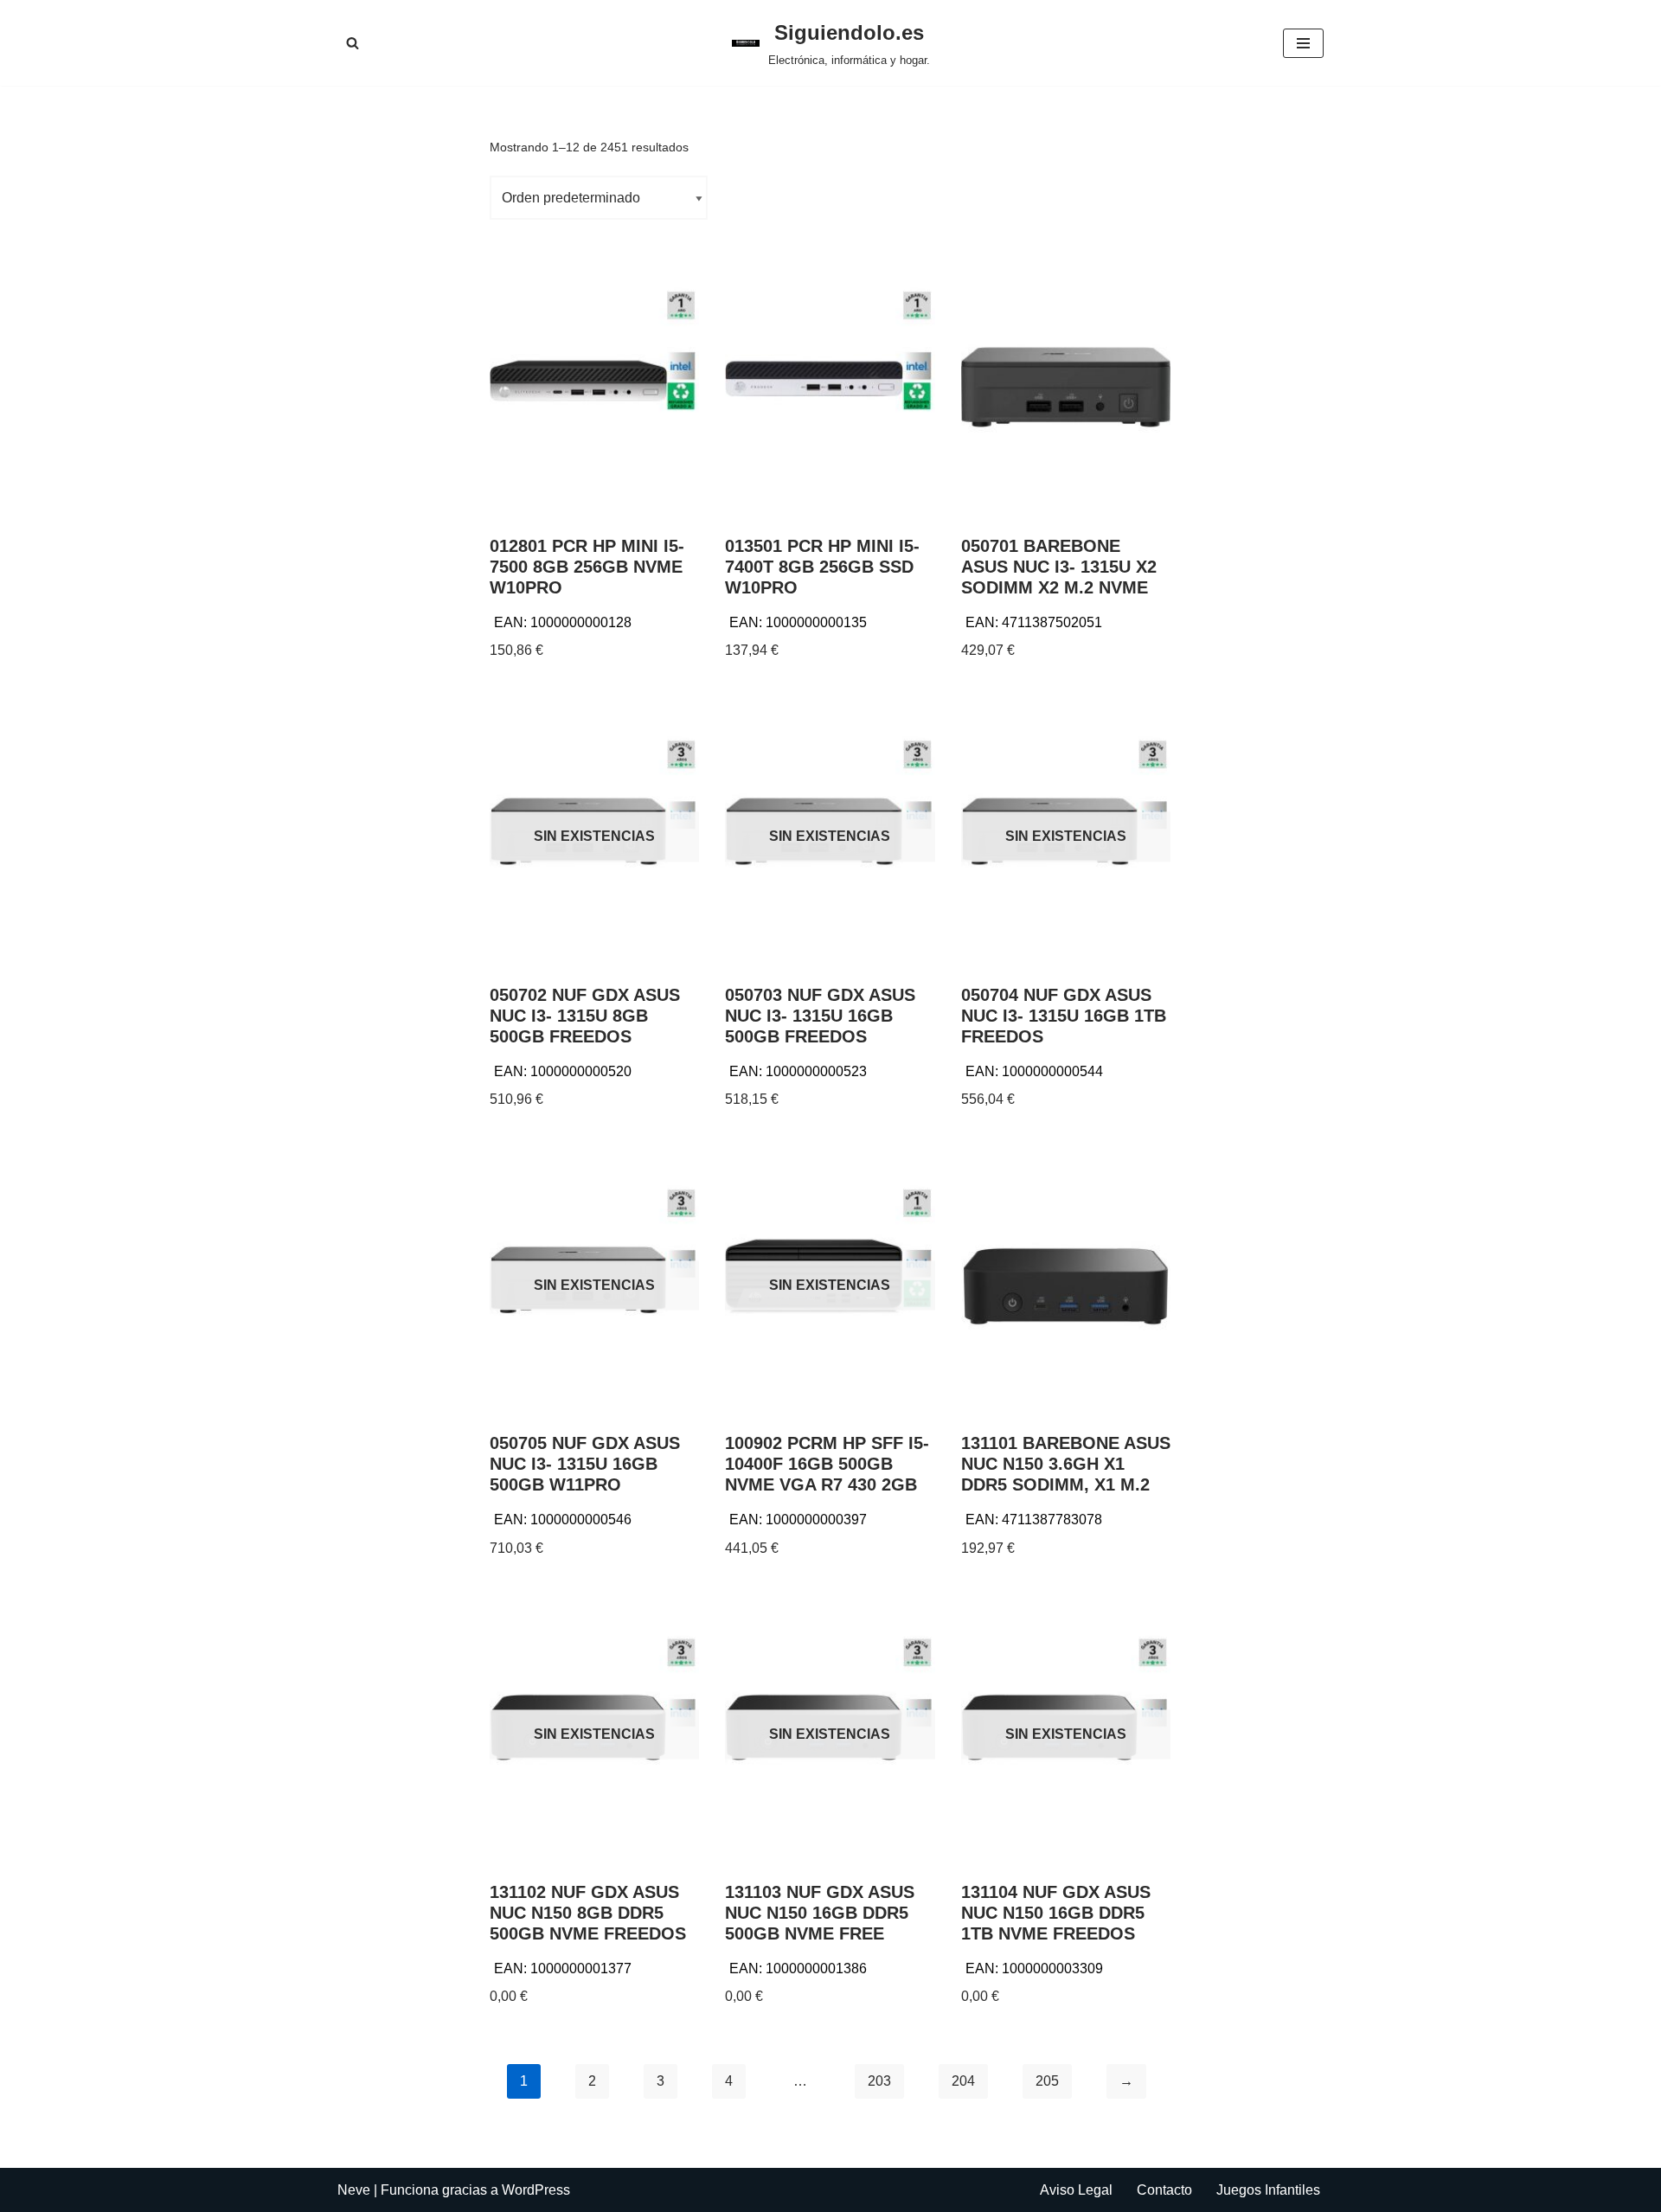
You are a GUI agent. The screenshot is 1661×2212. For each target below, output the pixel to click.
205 (1047, 2081)
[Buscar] (353, 43)
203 (879, 2081)
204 (963, 2081)
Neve (354, 2190)
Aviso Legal (1076, 2190)
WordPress (536, 2190)
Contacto (1164, 2190)
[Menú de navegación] (1303, 43)
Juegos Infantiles (1268, 2190)
